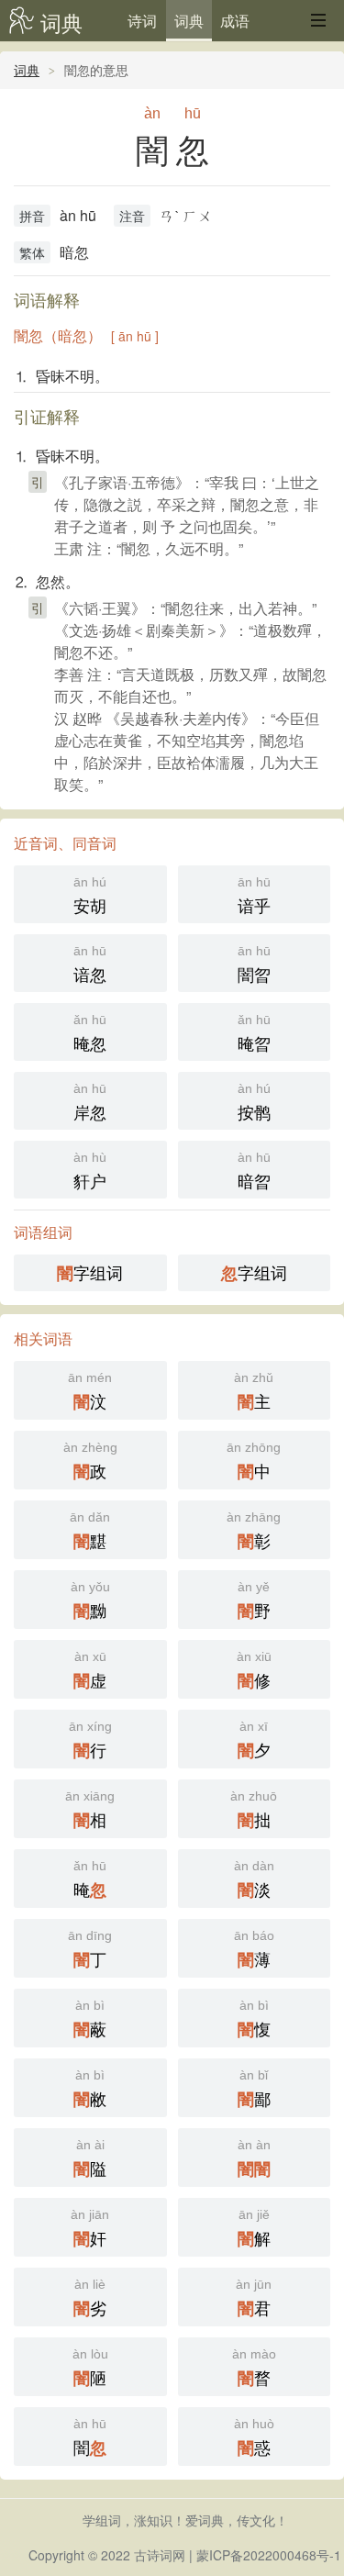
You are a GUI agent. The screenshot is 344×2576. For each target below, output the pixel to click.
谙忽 (90, 965)
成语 (235, 21)
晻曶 (254, 1033)
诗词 (142, 21)
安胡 (90, 896)
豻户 (90, 1171)
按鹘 (254, 1102)
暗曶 (254, 1171)
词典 (61, 22)
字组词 (90, 1272)
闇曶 (254, 965)
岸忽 (90, 1102)
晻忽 (90, 1033)
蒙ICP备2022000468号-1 (269, 2555)
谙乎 (254, 896)
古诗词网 (160, 2555)
